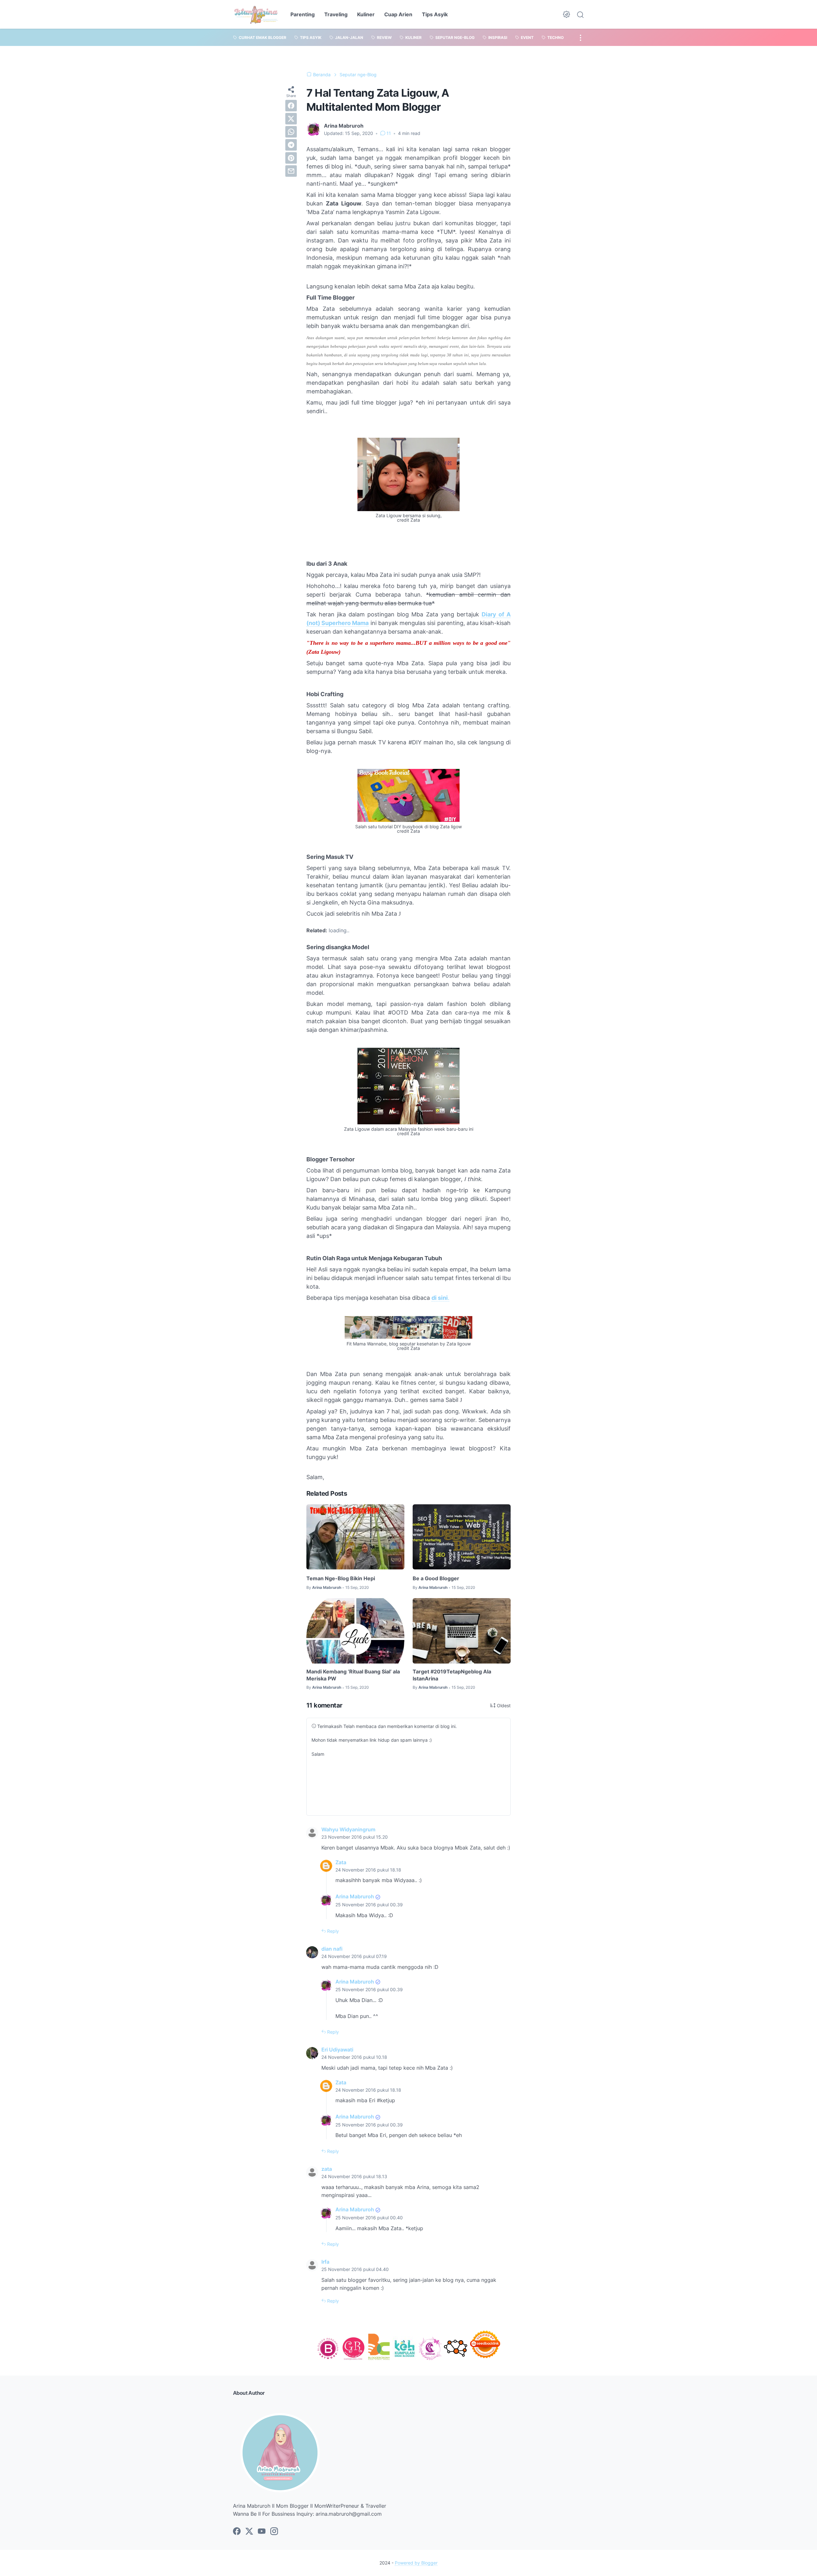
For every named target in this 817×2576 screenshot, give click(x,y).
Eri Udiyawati (337, 2050)
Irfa (325, 2262)
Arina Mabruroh (355, 1896)
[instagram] (274, 2532)
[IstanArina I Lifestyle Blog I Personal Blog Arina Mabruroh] (256, 14)
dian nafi (332, 1949)
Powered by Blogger (416, 2563)
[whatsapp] (291, 132)
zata (327, 2169)
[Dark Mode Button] (566, 14)
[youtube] (262, 2532)
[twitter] (291, 119)
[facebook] (291, 106)
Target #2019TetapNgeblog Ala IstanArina (452, 1675)
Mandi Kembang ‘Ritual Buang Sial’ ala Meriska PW (353, 1675)
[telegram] (291, 145)
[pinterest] (291, 158)
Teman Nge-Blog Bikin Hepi (341, 1578)
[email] (291, 171)
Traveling (336, 14)
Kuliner (366, 14)
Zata (341, 1862)
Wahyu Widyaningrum (348, 1829)
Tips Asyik (435, 14)
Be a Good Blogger (436, 1578)
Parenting (303, 14)
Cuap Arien (398, 14)
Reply (332, 1931)
